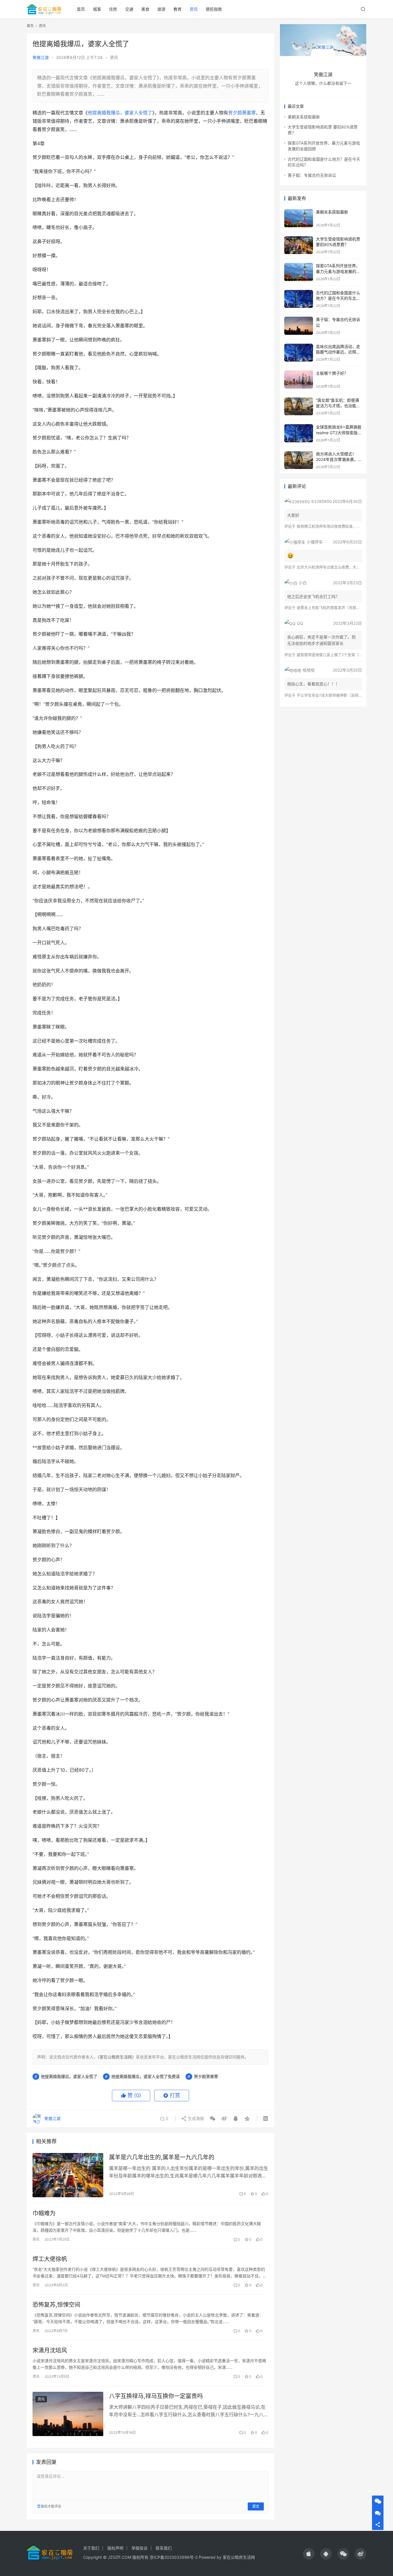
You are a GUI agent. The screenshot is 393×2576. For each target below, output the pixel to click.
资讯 (194, 9)
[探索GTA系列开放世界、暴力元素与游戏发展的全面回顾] (299, 272)
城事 (97, 9)
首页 (81, 9)
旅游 (161, 9)
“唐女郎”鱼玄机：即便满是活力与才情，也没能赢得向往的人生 (338, 406)
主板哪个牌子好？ (332, 373)
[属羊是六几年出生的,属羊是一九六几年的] (68, 2175)
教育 (178, 9)
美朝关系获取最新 (304, 117)
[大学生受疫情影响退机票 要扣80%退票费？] (299, 245)
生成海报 (195, 2118)
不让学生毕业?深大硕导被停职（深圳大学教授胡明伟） (343, 695)
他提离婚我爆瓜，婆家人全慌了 (120, 113)
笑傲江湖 (41, 57)
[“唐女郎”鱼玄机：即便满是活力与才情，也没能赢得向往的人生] (299, 406)
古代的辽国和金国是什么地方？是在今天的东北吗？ (338, 298)
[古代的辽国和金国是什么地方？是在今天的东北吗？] (299, 299)
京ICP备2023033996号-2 (174, 2557)
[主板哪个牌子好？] (299, 379)
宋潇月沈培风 (50, 2350)
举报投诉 (140, 2548)
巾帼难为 (44, 2213)
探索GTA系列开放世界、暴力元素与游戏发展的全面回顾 (338, 271)
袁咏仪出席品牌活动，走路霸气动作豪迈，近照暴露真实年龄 (338, 352)
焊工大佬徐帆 (50, 2259)
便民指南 (214, 9)
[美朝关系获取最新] (299, 218)
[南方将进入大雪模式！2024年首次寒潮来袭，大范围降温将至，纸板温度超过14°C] (299, 460)
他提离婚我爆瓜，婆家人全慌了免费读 (146, 2076)
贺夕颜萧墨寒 (242, 113)
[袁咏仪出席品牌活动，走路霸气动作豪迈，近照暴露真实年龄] (299, 353)
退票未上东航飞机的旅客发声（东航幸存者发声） (338, 608)
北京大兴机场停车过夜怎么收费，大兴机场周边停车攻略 (343, 567)
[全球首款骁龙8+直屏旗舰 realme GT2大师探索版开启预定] (299, 433)
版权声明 (115, 2548)
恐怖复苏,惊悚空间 (56, 2305)
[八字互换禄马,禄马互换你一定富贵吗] (68, 2414)
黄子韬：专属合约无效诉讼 (312, 175)
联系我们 (164, 2548)
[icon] (309, 2554)
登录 (41, 2506)
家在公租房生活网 (116, 2057)
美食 (145, 9)
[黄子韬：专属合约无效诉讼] (299, 326)
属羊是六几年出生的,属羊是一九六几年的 (162, 2157)
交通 (129, 9)
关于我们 (91, 2548)
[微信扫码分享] (213, 2119)
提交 (256, 2506)
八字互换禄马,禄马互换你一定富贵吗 (156, 2396)
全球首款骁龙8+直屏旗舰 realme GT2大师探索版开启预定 (339, 432)
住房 (113, 9)
